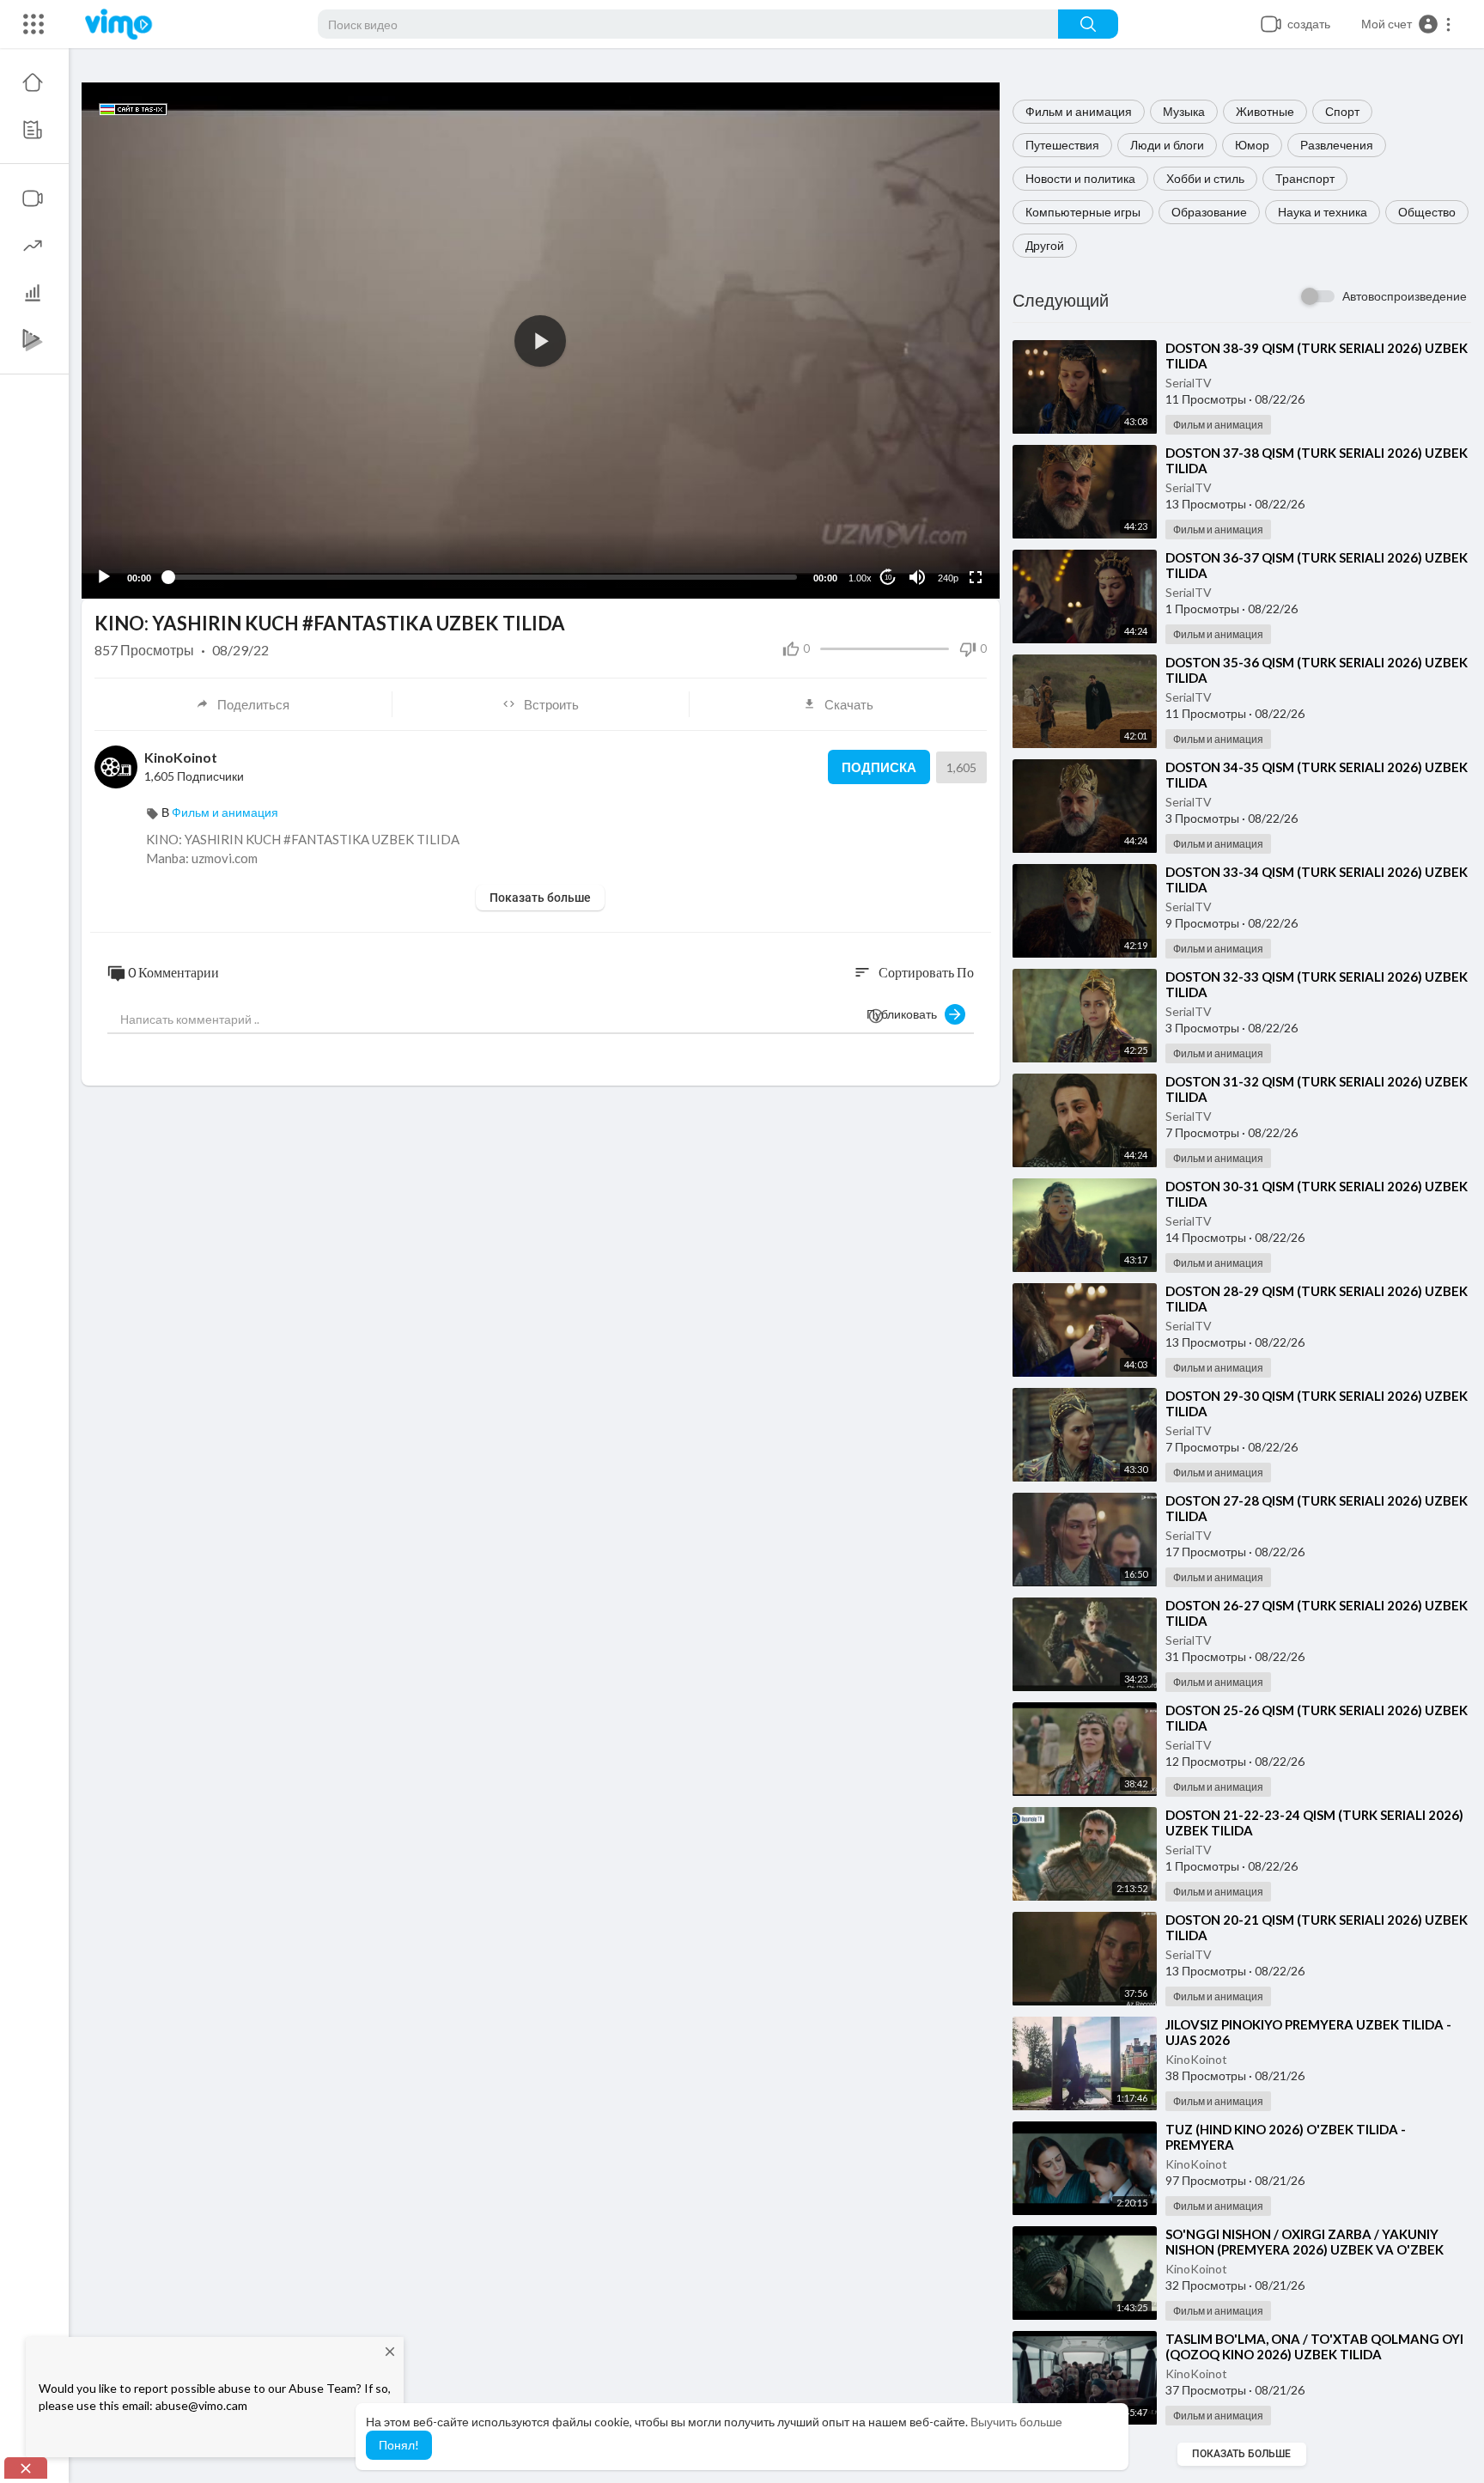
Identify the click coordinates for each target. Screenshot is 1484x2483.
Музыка (1184, 111)
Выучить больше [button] (1016, 2422)
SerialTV (1189, 383)
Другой (1045, 245)
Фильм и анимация (1079, 111)
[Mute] (917, 577)
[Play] (104, 577)
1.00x (860, 578)
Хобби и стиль (1205, 178)
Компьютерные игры (1083, 212)
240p (948, 578)
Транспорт (1305, 178)
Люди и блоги (1167, 145)
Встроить (551, 704)
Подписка (879, 767)
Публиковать (906, 1014)
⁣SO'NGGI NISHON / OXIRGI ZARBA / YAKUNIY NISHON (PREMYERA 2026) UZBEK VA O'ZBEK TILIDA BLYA (1305, 2249)
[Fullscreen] (976, 577)
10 (888, 578)
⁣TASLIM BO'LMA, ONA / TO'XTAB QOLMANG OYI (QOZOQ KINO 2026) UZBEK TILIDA (1314, 2346)
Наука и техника (1323, 212)
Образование (1209, 212)
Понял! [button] (399, 2445)
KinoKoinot (1196, 2059)
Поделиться (253, 704)
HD (939, 536)
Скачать (849, 704)
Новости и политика (1080, 178)
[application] (541, 341)
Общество (1427, 212)
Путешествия (1062, 145)
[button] (1407, 24)
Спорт (1342, 111)
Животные (1265, 111)
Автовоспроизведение (1405, 296)
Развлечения (1337, 145)
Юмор (1252, 145)
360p (943, 510)
